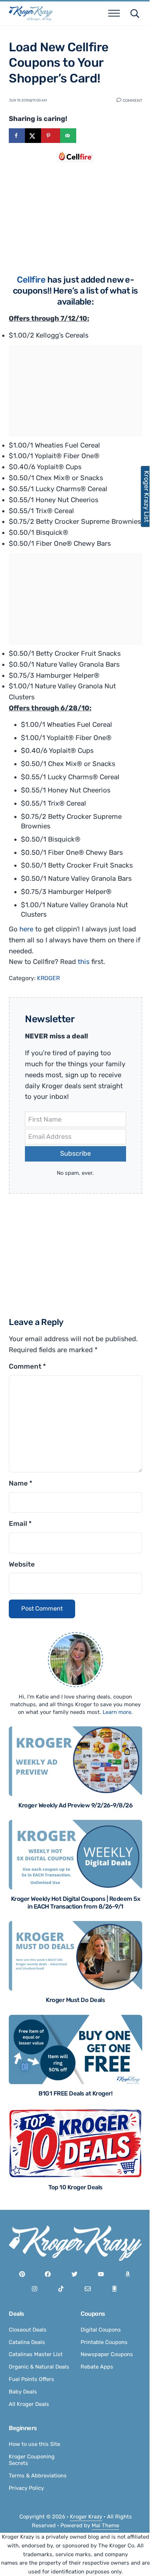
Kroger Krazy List (143, 496)
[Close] (133, 1238)
